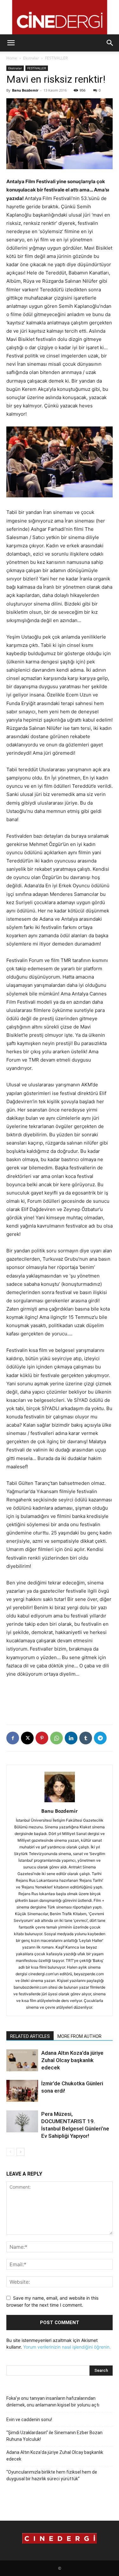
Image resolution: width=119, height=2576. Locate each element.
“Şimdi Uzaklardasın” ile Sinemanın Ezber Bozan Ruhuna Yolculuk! (54, 2436)
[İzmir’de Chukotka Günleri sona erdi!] (22, 2091)
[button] (11, 43)
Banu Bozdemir (25, 90)
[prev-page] (10, 2152)
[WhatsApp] (56, 1738)
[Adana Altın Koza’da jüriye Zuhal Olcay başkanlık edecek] (22, 2060)
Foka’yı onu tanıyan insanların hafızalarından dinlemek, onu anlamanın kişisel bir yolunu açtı (53, 2402)
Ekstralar (31, 58)
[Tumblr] (86, 1738)
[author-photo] (60, 1802)
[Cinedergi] (60, 17)
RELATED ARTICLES (30, 2036)
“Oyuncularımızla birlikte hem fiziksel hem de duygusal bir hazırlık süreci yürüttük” (52, 2475)
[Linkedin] (71, 1738)
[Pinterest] (42, 1738)
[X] (27, 1738)
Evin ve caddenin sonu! (29, 2420)
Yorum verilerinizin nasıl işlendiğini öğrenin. (67, 2347)
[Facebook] (13, 1738)
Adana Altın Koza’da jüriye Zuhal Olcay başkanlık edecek (72, 2060)
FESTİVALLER (56, 58)
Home (12, 58)
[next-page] (20, 2152)
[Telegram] (100, 1738)
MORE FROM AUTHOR (79, 2036)
